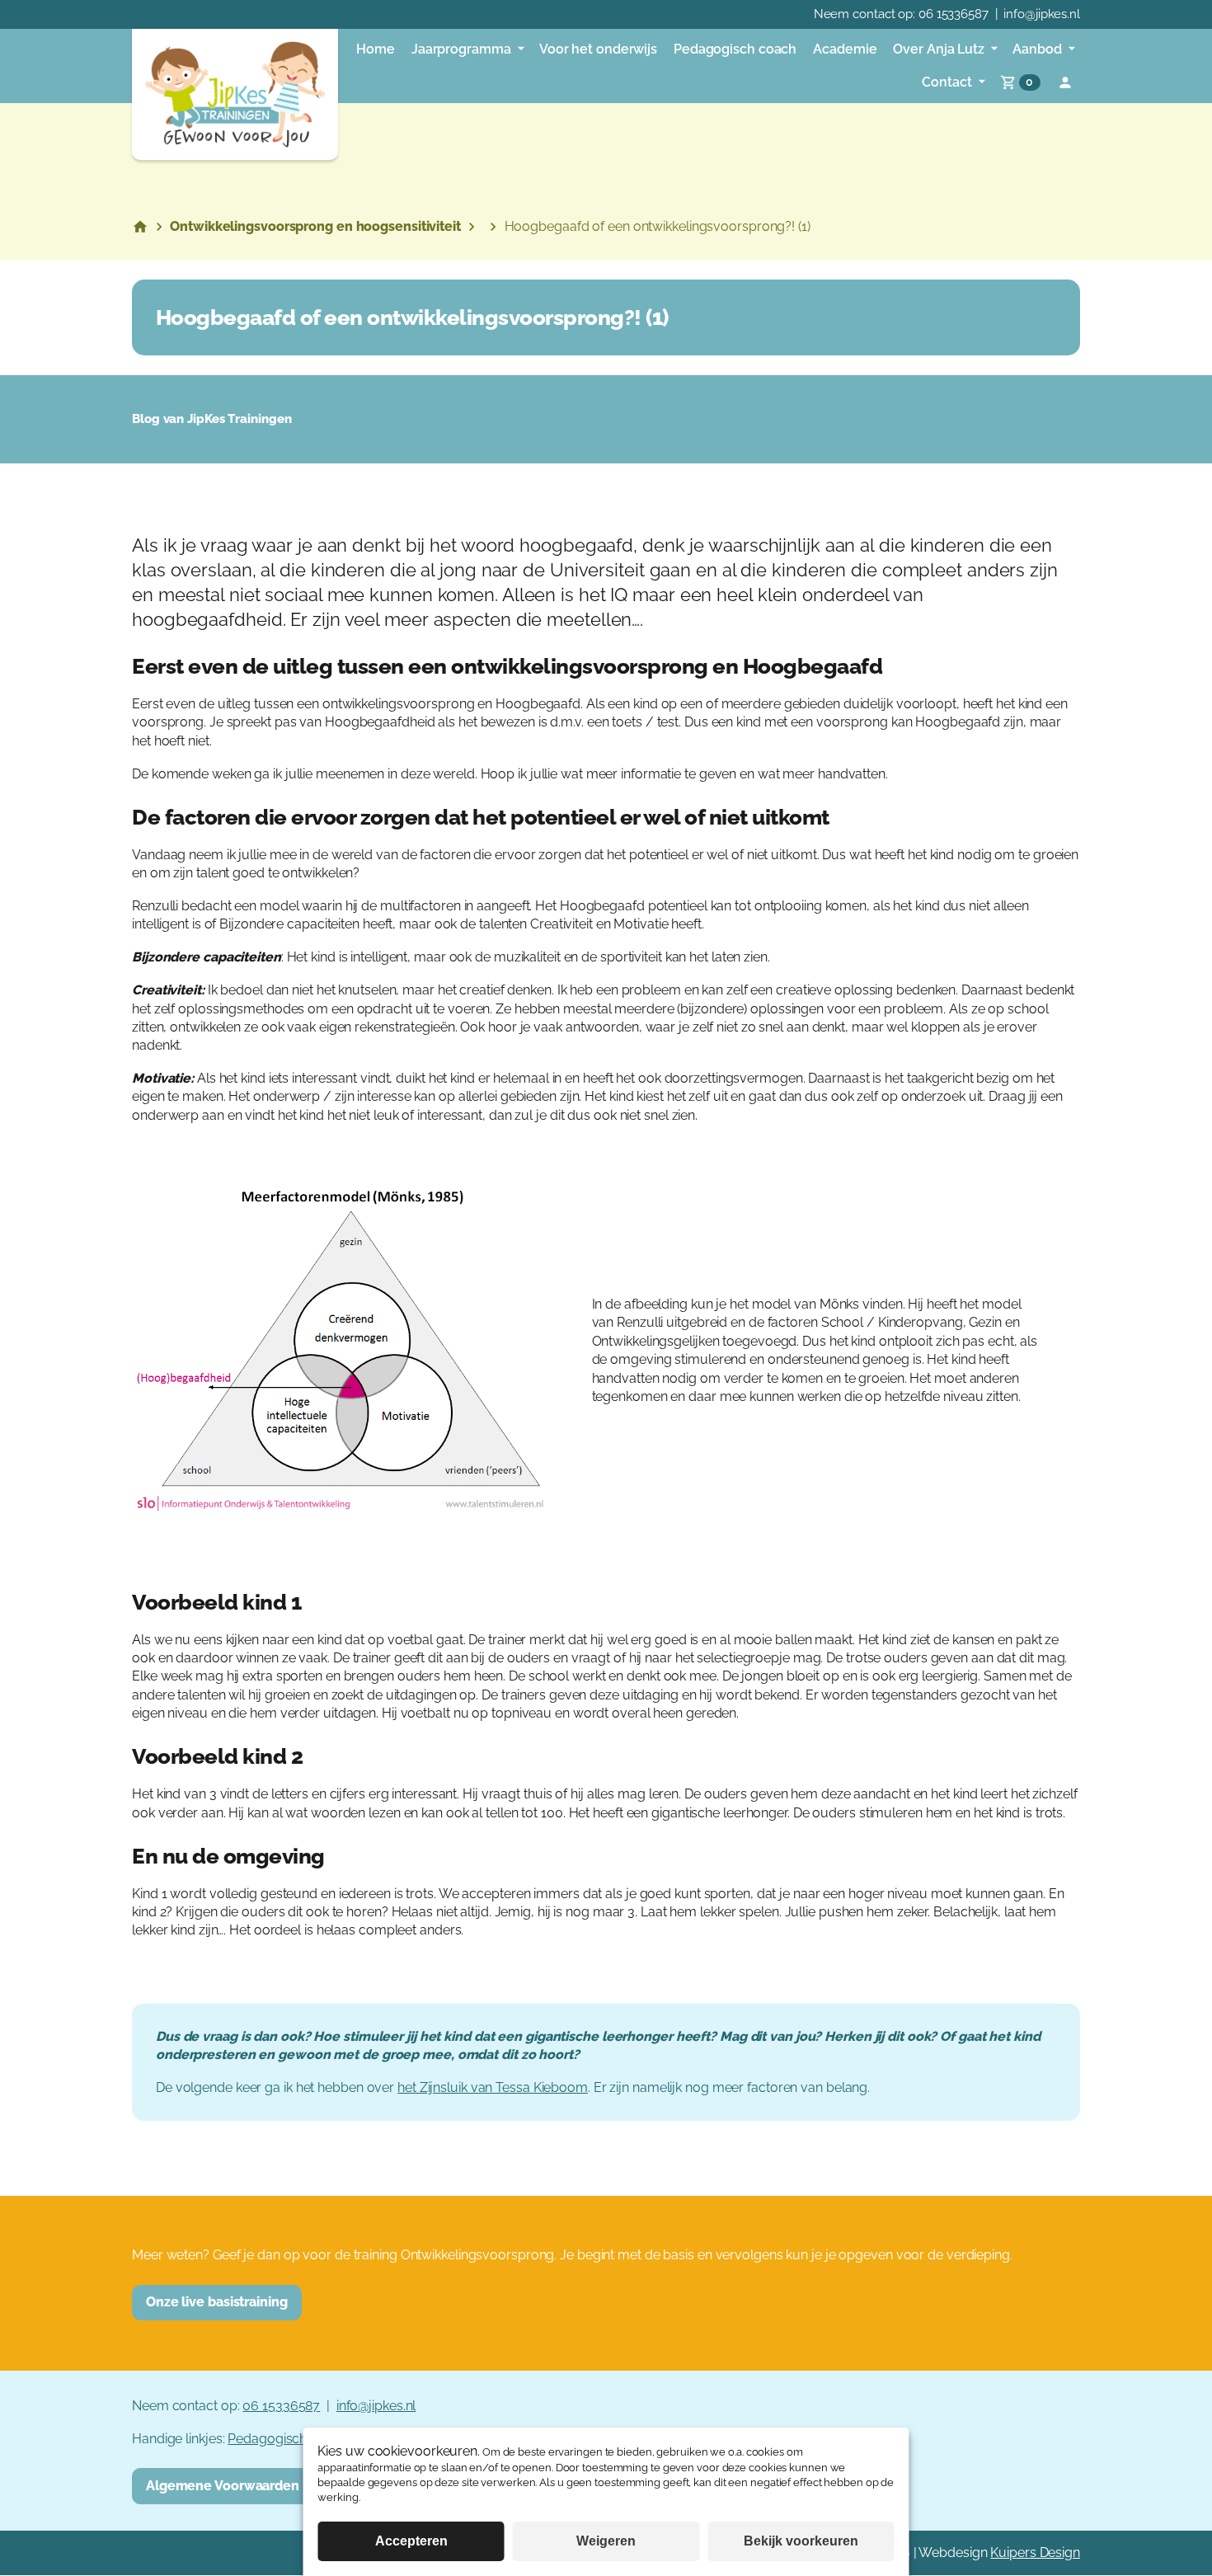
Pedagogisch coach (287, 2439)
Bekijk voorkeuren (801, 2541)
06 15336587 (954, 14)
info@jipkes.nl (1042, 14)
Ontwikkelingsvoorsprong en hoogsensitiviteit (315, 226)
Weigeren (606, 2541)
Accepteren (411, 2541)
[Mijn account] (1065, 82)
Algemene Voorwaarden (223, 2486)
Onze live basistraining (217, 2302)
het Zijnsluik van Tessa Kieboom (493, 2087)
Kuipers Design (1035, 2552)
